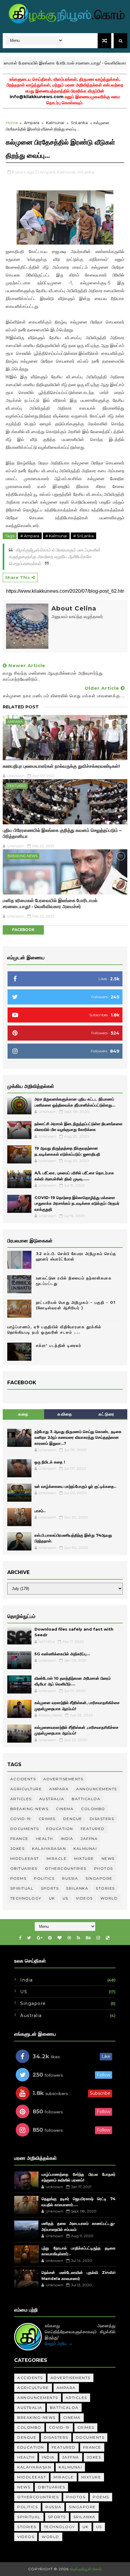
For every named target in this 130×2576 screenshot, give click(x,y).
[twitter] (29, 1938)
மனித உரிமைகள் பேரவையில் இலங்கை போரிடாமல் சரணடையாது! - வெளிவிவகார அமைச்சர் (50, 903)
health (45, 1839)
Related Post (21, 707)
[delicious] (108, 1938)
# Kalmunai (56, 536)
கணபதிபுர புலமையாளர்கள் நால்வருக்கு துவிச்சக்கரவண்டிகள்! (61, 766)
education (60, 1829)
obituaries (24, 1868)
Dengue (73, 1819)
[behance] (88, 1938)
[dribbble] (69, 1938)
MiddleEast (25, 1858)
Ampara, (48, 172)
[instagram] (98, 1938)
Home (12, 123)
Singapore (99, 1878)
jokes (18, 1848)
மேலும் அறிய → (59, 2343)
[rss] (78, 1938)
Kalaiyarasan (49, 1848)
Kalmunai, (67, 172)
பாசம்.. (40, 1511)
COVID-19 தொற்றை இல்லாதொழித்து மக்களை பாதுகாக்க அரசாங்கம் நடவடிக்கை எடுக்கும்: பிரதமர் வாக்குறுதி (77, 1203)
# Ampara (30, 536)
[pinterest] (50, 1938)
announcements (97, 1789)
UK (52, 1898)
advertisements (63, 1779)
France (19, 1839)
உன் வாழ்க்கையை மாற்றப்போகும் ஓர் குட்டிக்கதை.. (75, 1486)
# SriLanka (83, 536)
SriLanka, (86, 172)
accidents (23, 1779)
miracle (57, 1858)
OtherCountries (66, 1868)
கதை (23, 1414)
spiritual (22, 1888)
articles (21, 1799)
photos (104, 1868)
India (67, 1839)
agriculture (26, 1789)
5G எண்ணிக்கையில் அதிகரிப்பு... (62, 1654)
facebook (23, 930)
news (108, 1858)
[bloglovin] (60, 1938)
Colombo (93, 1809)
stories (105, 1888)
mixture (84, 1858)
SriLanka (79, 123)
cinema (65, 1809)
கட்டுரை (107, 1414)
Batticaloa (86, 1799)
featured (17, 786)
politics (44, 1878)
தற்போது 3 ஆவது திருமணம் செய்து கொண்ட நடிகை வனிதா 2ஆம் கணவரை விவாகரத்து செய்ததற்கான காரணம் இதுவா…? (78, 1437)
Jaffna (89, 1839)
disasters (102, 1819)
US (65, 1898)
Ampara (32, 123)
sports (50, 1888)
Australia (52, 1799)
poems (18, 1878)
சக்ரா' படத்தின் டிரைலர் (59, 1345)
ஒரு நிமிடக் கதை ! (50, 1462)
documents (25, 1829)
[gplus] (40, 1938)
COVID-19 (21, 1819)
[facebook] (20, 1938)
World (109, 1898)
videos (84, 1898)
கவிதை (65, 1414)
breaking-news (23, 856)
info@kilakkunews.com (37, 97)
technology (26, 1898)
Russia (70, 1878)
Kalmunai (55, 123)
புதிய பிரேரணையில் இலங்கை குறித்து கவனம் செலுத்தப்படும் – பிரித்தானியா (62, 833)
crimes (47, 1819)
